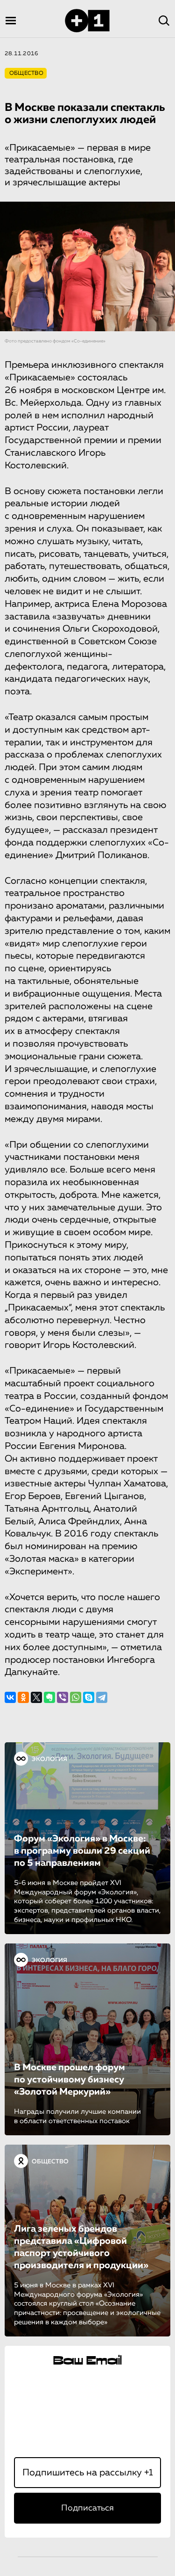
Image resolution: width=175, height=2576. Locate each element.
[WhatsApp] (76, 1697)
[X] (36, 1697)
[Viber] (63, 1697)
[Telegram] (102, 1697)
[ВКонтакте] (10, 1697)
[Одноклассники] (23, 1697)
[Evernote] (49, 1697)
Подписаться (87, 2508)
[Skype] (89, 1697)
